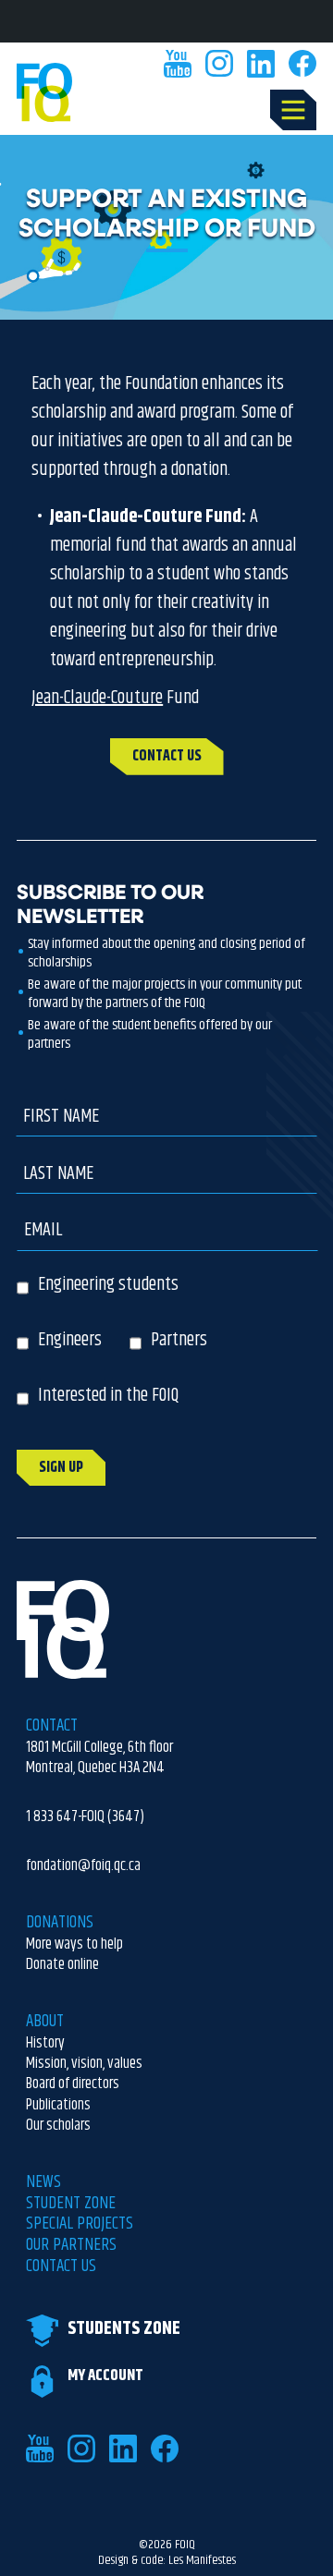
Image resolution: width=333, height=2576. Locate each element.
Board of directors (73, 2084)
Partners (179, 1340)
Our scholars (58, 2125)
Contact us (61, 2267)
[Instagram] (219, 64)
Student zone (71, 2204)
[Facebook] (302, 64)
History (45, 2043)
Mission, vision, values (84, 2063)
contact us (167, 756)
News (43, 2183)
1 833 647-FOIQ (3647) (85, 1817)
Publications (58, 2105)
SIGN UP (61, 1468)
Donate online (62, 1964)
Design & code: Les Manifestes (167, 2561)
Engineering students (108, 1285)
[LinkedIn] (261, 64)
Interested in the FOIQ (108, 1396)
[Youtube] (178, 64)
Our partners (71, 2246)
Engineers (70, 1340)
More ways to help (74, 1944)
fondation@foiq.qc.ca (83, 1865)
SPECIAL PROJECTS (80, 2224)
